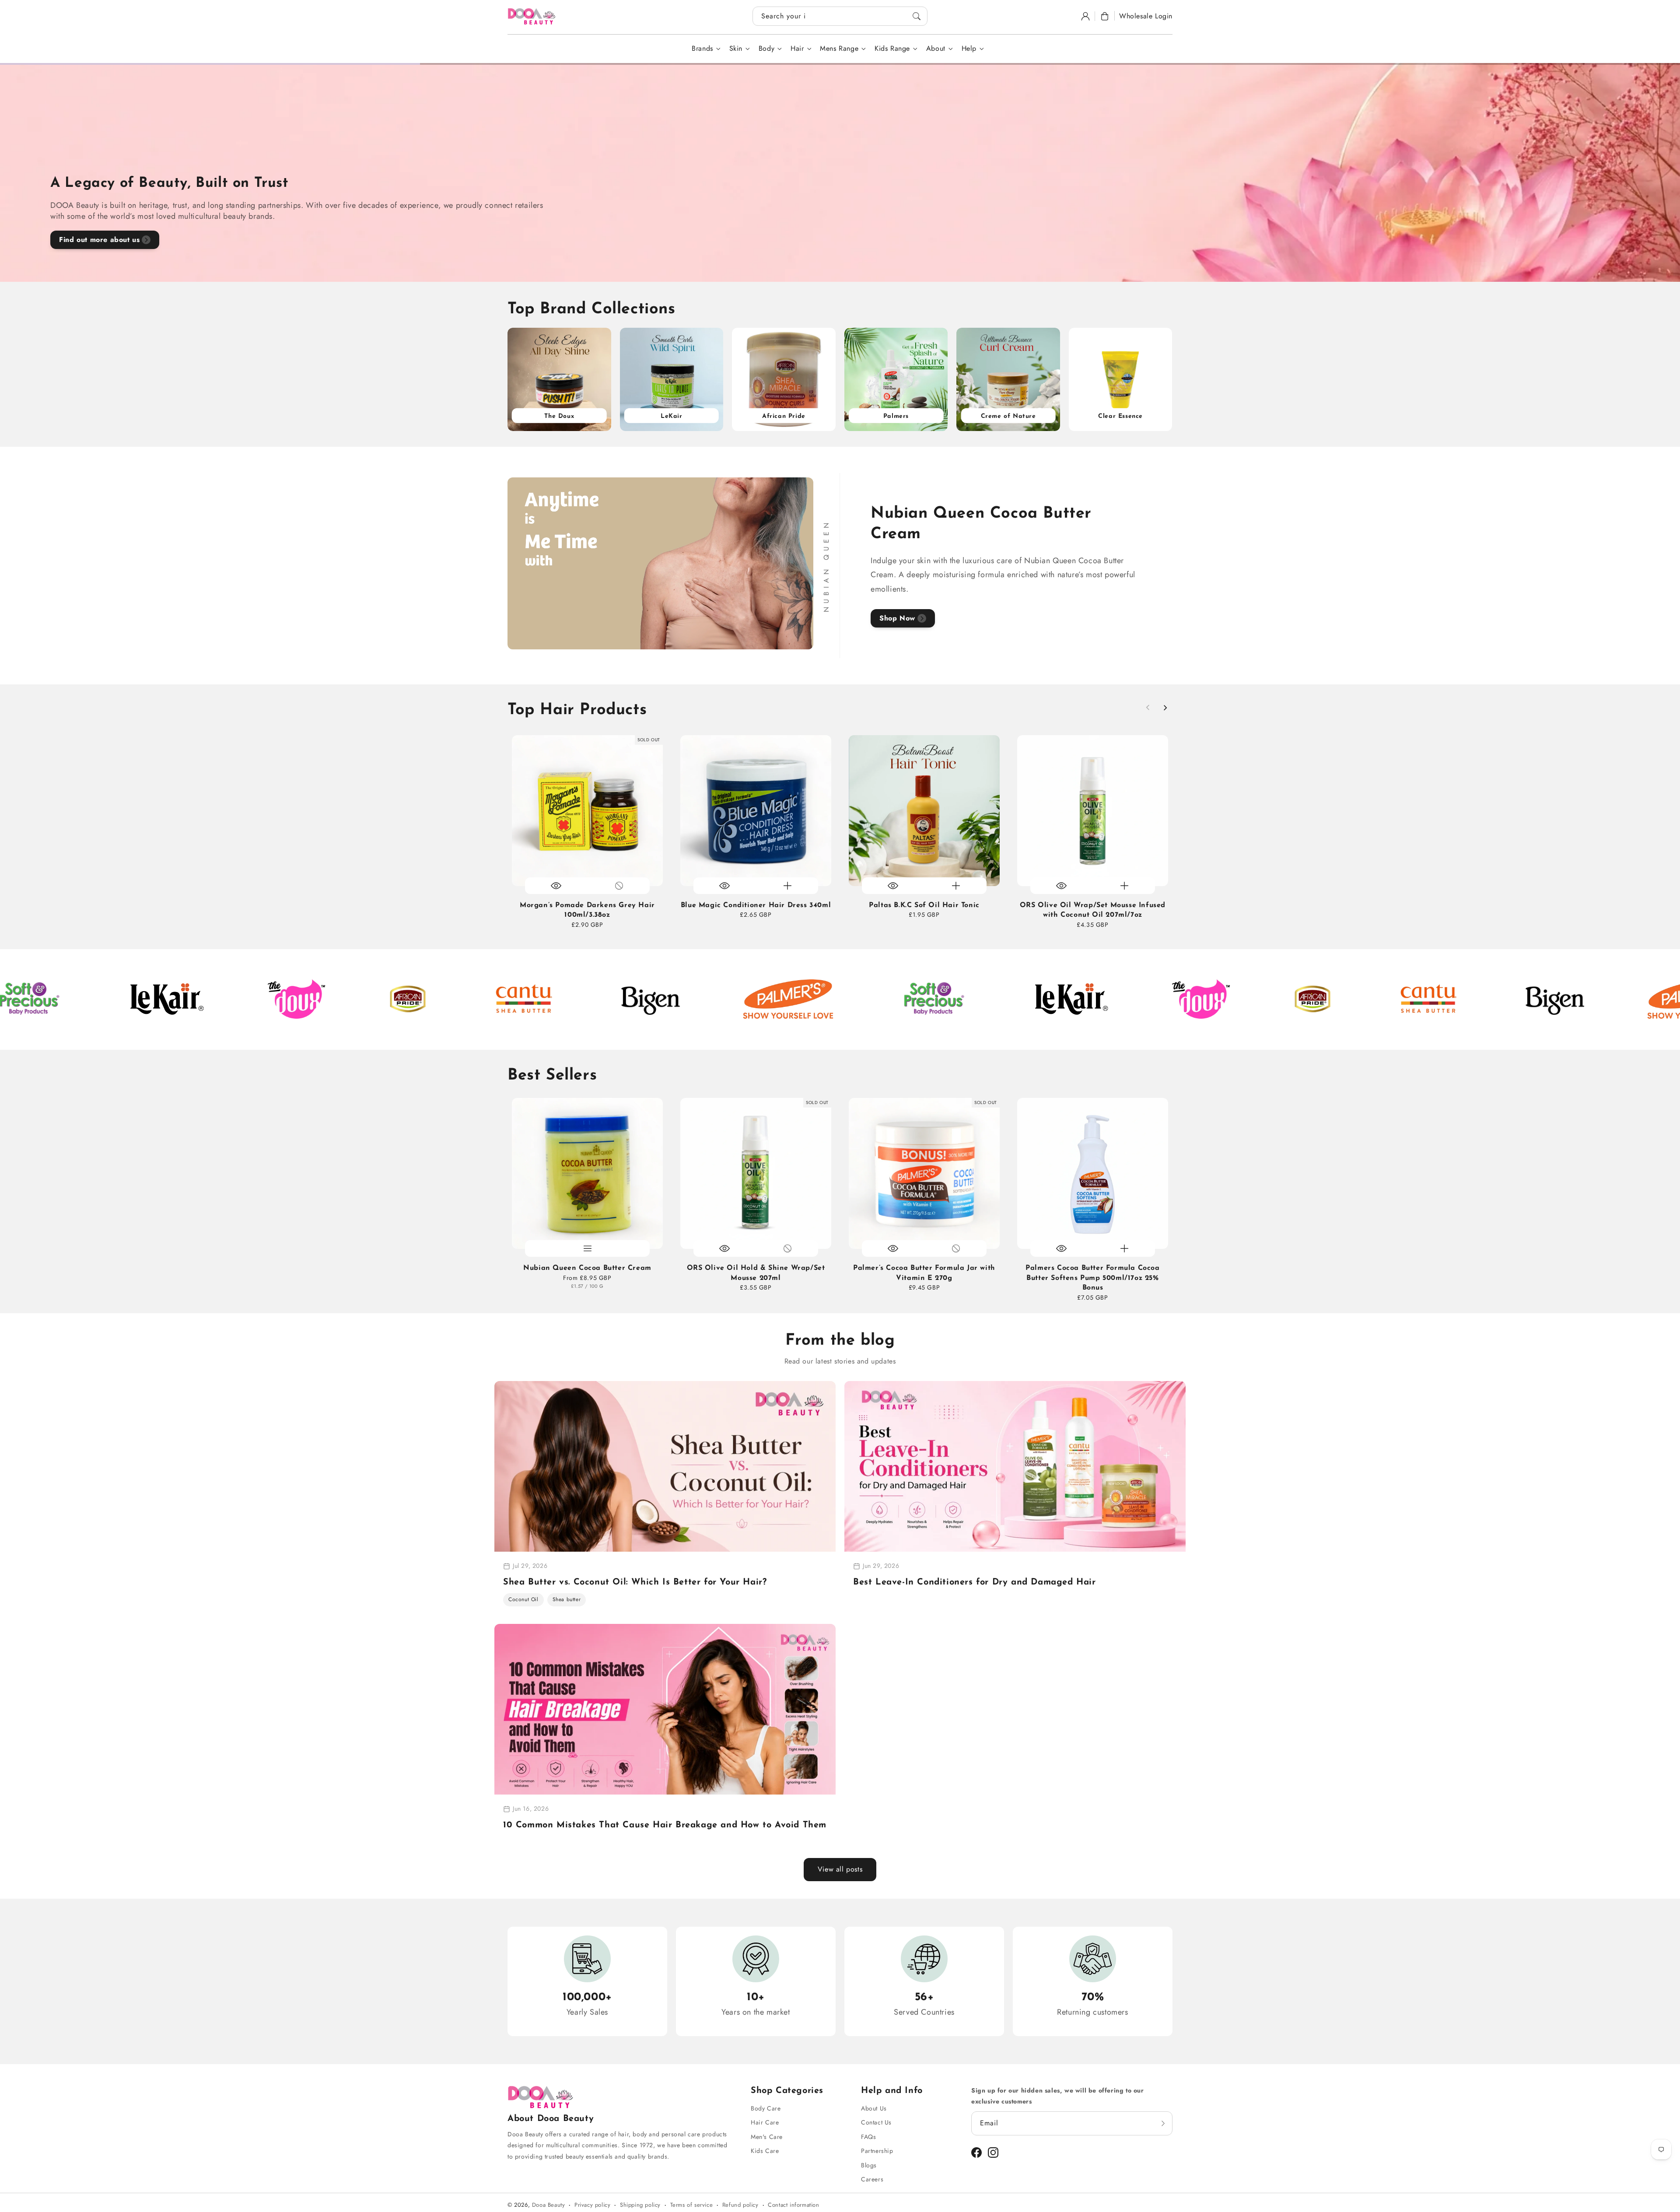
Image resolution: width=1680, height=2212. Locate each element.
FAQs (868, 2137)
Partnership (877, 2151)
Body (766, 49)
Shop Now (897, 618)
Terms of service (692, 2205)
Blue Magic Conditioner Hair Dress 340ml (756, 905)
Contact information (793, 2205)
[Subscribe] (1163, 2123)
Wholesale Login (1146, 16)
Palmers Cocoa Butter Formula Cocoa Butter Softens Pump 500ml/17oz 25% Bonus (1092, 1278)
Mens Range (839, 49)
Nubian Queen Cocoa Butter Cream (587, 1268)
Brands (702, 49)
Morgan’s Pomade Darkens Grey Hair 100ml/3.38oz (587, 910)
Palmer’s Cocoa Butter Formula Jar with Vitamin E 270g (924, 1273)
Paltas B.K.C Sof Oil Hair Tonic (924, 905)
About (936, 49)
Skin (736, 49)
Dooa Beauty (549, 2205)
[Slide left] (1148, 708)
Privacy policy (592, 2205)
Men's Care (767, 2137)
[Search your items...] (917, 16)
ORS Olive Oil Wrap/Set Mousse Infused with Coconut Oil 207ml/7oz (1093, 910)
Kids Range (892, 49)
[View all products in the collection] (559, 380)
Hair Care (765, 2122)
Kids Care (765, 2151)
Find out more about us (99, 240)
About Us (874, 2108)
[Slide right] (1165, 708)
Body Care (766, 2108)
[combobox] (840, 16)
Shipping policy (640, 2205)
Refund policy (740, 2205)
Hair (797, 49)
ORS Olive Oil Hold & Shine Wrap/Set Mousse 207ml (756, 1273)
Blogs (869, 2165)
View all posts (840, 1869)
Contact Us (876, 2122)
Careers (872, 2179)
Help (969, 49)
